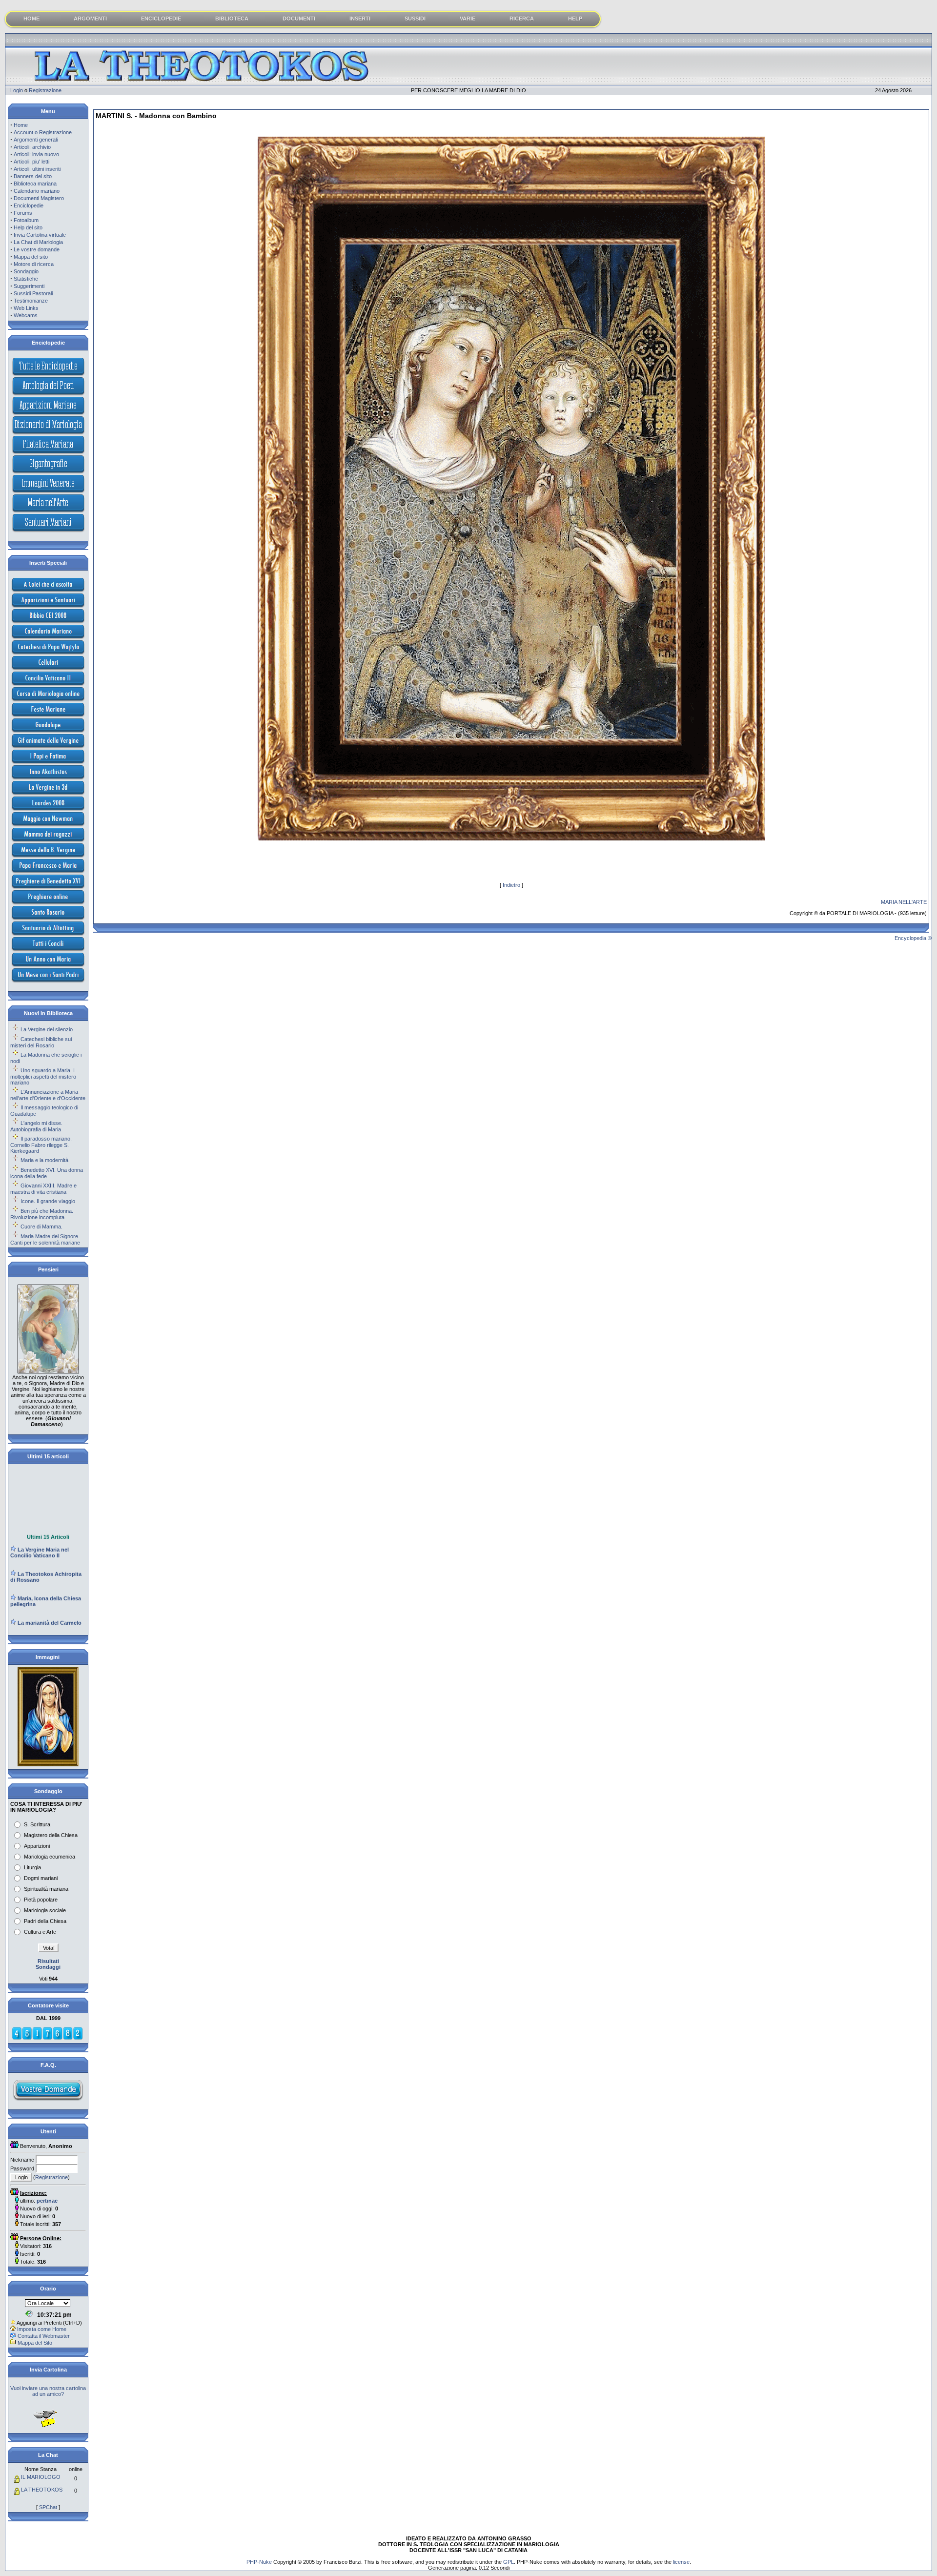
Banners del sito (33, 176)
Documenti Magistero (39, 198)
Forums (23, 213)
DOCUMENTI (299, 19)
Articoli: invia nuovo (36, 154)
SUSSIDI (415, 19)
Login (17, 90)
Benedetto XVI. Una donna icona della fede (47, 1173)
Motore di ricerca (34, 264)
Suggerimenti (29, 286)
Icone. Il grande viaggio (48, 1201)
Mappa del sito (31, 257)
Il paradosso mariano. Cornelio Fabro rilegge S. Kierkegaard (41, 1145)
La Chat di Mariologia (38, 242)
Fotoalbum (26, 220)
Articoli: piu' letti (31, 162)
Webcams (26, 315)
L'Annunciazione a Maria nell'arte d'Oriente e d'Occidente (48, 1095)
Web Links (26, 308)
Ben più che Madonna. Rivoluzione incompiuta (42, 1214)
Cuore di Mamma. (41, 1227)
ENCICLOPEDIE (161, 19)
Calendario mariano (37, 191)
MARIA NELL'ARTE (904, 902)
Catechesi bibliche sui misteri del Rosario (41, 1042)
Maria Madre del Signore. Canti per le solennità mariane (45, 1239)
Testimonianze (31, 301)
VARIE (468, 19)
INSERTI (360, 19)
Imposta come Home (42, 2329)
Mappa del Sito (35, 2343)
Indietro (511, 885)
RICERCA (522, 19)
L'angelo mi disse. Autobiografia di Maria (36, 1126)
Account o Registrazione (43, 132)
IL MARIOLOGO (41, 2477)
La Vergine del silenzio (47, 1029)
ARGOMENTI (90, 19)
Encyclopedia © (913, 938)
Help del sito (28, 227)
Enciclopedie (29, 205)
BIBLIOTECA (232, 19)
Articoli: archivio (32, 147)
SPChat (48, 2507)
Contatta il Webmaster (44, 2336)
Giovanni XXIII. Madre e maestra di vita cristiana (43, 1189)
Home (21, 125)
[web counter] (47, 2038)
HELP (575, 19)
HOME (31, 19)
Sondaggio (26, 271)
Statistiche (26, 279)
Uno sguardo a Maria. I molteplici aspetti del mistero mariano (43, 1076)
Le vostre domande (37, 249)
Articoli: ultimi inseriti (37, 169)
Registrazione (45, 90)
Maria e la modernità (44, 1160)
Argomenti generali (36, 140)
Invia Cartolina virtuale (40, 235)
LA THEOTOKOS (42, 2490)
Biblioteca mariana (35, 184)
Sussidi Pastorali (33, 293)
